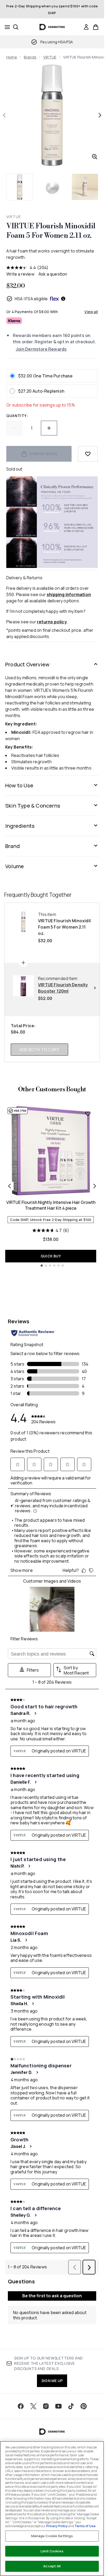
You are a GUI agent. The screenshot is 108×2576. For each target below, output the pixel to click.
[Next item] (95, 1186)
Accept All (52, 2566)
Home (12, 57)
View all (91, 312)
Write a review (20, 274)
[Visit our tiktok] (71, 2406)
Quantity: (17, 416)
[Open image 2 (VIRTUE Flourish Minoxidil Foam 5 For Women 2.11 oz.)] (52, 187)
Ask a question (53, 274)
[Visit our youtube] (58, 2406)
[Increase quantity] (49, 428)
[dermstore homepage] (52, 27)
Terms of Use (85, 2526)
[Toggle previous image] (4, 115)
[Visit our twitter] (33, 2406)
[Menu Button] (6, 27)
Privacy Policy (57, 2526)
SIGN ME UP (52, 2381)
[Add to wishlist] (88, 454)
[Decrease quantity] (14, 428)
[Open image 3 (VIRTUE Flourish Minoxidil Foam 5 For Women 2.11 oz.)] (85, 187)
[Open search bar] (16, 27)
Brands (30, 57)
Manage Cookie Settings (52, 2536)
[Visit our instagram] (46, 2406)
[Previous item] (9, 1186)
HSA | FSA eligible (31, 299)
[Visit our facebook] (21, 2406)
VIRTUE (50, 57)
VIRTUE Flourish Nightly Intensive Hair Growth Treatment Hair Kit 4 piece (51, 1205)
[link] (86, 27)
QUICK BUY (51, 1256)
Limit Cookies (52, 2551)
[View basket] (96, 27)
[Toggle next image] (100, 115)
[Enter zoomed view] (95, 157)
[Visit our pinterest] (84, 2406)
